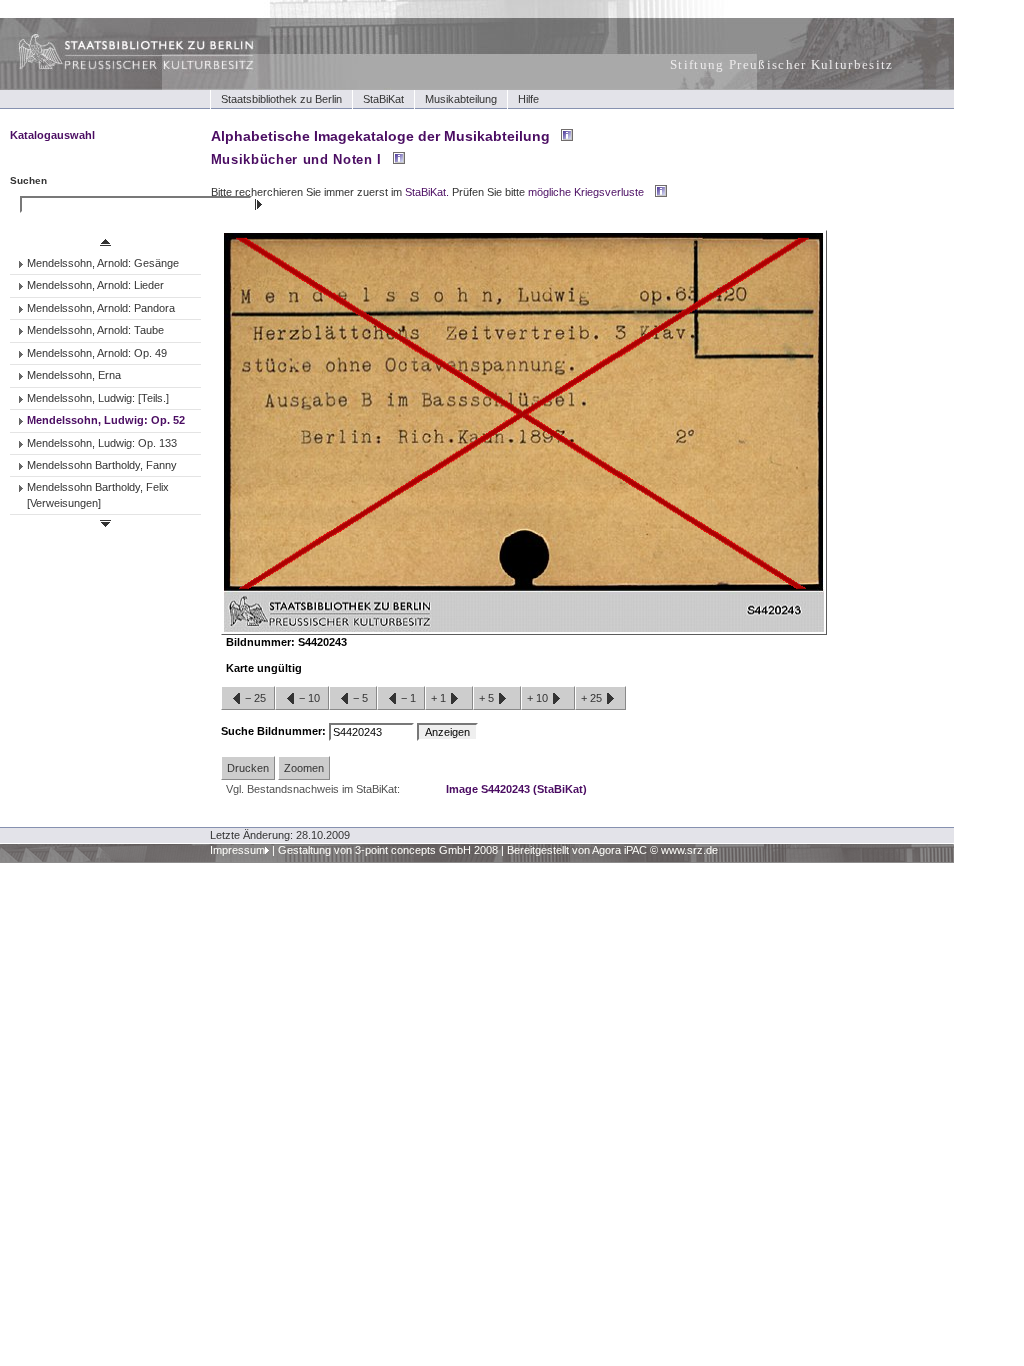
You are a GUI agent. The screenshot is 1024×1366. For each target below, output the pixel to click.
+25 (593, 698)
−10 (309, 698)
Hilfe (528, 99)
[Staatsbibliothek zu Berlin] (118, 67)
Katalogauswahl (52, 135)
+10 (539, 698)
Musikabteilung (461, 99)
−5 (360, 698)
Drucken (248, 768)
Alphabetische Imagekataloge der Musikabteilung (380, 136)
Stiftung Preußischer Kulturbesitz (782, 64)
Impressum (237, 850)
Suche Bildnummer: (275, 731)
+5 (488, 698)
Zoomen (304, 768)
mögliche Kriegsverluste (586, 192)
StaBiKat (383, 99)
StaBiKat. (427, 192)
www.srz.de (689, 850)
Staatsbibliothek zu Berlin (281, 99)
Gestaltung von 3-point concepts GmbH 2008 (388, 850)
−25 (255, 698)
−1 (408, 698)
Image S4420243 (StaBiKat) (516, 789)
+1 (440, 698)
